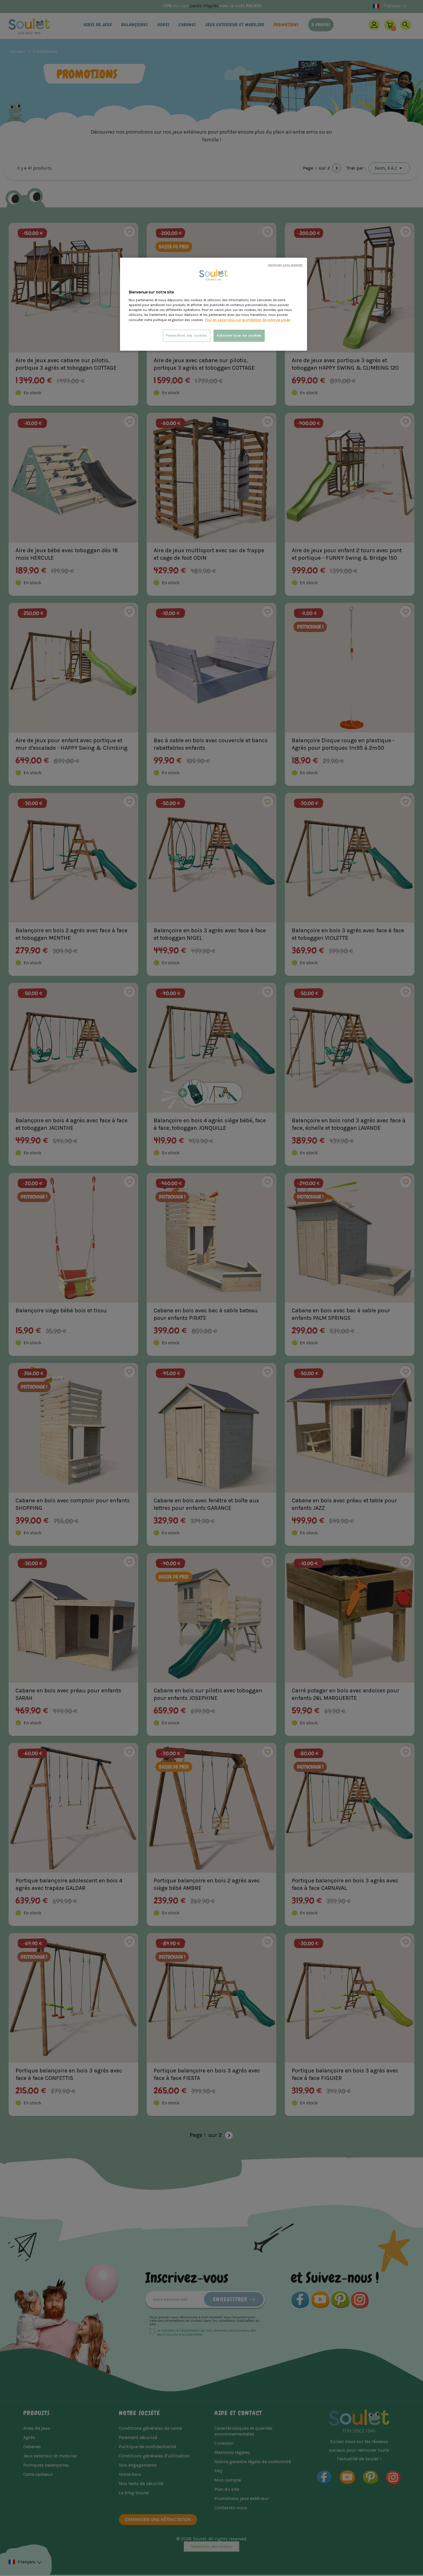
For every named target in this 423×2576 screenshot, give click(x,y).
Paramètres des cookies (187, 336)
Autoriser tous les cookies (239, 336)
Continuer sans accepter (285, 265)
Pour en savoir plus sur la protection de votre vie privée (248, 320)
